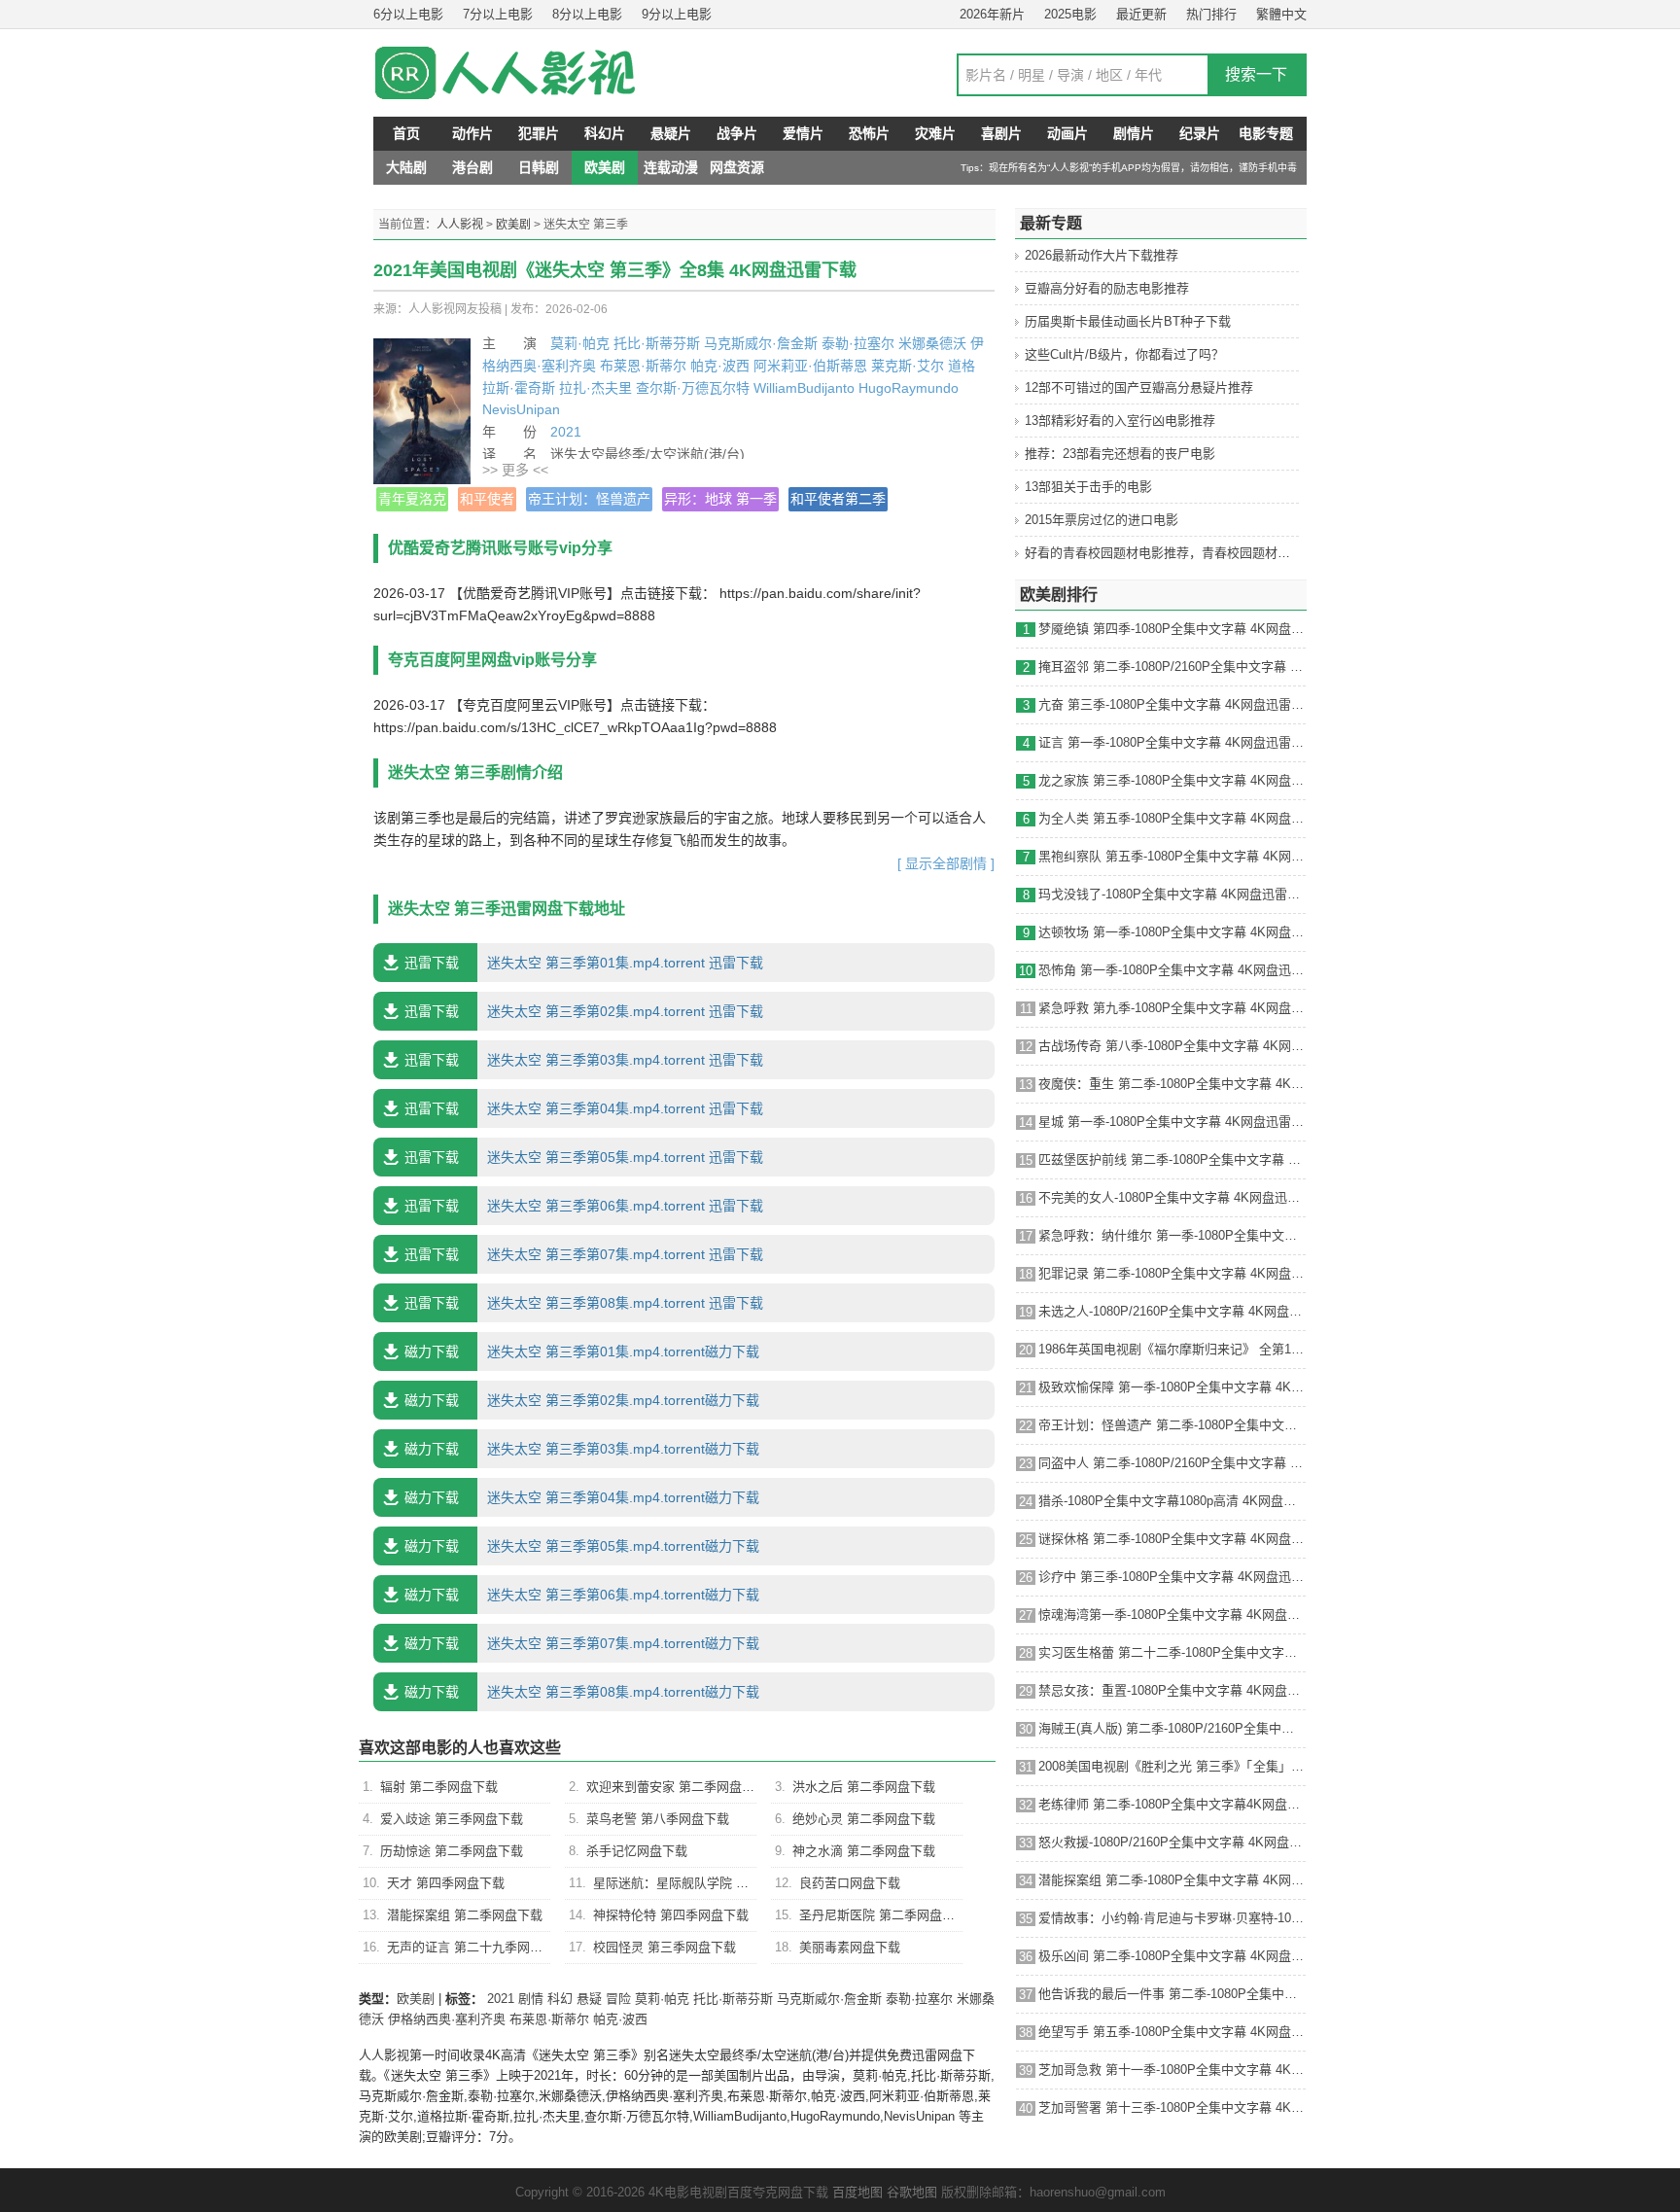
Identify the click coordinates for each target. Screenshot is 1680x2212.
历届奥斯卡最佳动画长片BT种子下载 (1128, 321)
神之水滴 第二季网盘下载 (864, 1851)
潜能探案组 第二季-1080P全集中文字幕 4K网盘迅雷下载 (1172, 1880)
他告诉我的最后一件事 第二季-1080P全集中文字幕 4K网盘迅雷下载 (1172, 1994)
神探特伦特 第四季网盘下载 (671, 1915)
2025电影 (1070, 14)
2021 (566, 432)
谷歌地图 (912, 2192)
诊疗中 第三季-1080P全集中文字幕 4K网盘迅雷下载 (1172, 1577)
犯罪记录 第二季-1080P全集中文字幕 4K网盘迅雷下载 (1172, 1273)
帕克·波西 (720, 366)
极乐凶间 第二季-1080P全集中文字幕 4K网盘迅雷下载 (1172, 1956)
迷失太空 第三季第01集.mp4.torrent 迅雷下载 (584, 963)
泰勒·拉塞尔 (858, 343)
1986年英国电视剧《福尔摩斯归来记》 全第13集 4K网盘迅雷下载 (1172, 1349)
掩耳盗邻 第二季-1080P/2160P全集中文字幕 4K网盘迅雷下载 (1172, 667)
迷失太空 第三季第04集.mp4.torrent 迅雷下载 (584, 1108)
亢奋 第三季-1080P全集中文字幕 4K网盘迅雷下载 (1172, 704)
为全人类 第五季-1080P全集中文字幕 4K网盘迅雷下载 (1172, 818)
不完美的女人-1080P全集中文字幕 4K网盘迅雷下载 (1172, 1197)
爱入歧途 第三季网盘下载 (452, 1819)
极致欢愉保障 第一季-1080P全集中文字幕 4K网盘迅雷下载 (1172, 1387)
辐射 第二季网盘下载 (439, 1787)
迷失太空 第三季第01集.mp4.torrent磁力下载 (582, 1352)
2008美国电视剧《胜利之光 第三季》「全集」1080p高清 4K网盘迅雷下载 (1172, 1766)
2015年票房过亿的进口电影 (1102, 520)
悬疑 (589, 1999)
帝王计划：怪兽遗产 (589, 499)
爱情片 (803, 133)
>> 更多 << (515, 470)
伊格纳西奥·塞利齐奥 (447, 2019)
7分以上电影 (498, 14)
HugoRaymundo (909, 388)
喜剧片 (1001, 133)
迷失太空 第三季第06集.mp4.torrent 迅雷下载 (584, 1206)
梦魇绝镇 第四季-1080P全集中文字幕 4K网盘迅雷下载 (1172, 629)
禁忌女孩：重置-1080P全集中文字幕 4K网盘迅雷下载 (1172, 1690)
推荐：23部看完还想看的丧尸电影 (1120, 454)
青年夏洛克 (412, 499)
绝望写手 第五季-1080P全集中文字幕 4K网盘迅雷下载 (1172, 2032)
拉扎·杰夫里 (595, 388)
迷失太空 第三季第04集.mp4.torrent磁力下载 (582, 1497)
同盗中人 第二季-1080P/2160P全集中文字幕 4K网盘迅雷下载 (1172, 1463)
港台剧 (472, 167)
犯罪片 (539, 133)
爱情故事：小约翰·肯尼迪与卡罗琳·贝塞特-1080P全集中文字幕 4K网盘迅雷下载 (1172, 1918)
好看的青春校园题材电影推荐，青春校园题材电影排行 (1176, 553)
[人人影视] (529, 73)
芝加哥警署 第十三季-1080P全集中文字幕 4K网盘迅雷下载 (1172, 2107)
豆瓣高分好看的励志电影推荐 (1107, 288)
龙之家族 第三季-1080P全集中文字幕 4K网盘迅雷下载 (1172, 780)
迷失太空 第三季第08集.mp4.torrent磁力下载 (582, 1692)
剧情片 (1134, 133)
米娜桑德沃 (932, 343)
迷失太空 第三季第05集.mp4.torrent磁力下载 (582, 1546)
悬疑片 (671, 133)
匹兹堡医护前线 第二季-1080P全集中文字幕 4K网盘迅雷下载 (1172, 1159)
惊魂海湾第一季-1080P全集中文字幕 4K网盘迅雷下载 (1172, 1615)
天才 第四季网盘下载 (446, 1883)
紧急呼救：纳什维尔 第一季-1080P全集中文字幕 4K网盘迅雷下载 (1172, 1235)
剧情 (531, 1999)
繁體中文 (1281, 14)
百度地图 (857, 2192)
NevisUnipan (521, 409)
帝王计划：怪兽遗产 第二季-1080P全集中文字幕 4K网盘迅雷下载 (1172, 1425)
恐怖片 (869, 133)
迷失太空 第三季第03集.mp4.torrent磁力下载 (582, 1449)
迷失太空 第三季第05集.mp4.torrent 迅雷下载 (584, 1157)
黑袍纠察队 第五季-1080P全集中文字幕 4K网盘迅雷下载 (1172, 856)
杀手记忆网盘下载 (637, 1851)
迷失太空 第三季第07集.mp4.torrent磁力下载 (582, 1643)
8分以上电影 (587, 14)
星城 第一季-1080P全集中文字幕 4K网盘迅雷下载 (1172, 1122)
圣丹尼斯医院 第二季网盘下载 (883, 1915)
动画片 (1067, 133)
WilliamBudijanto (804, 388)
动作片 (472, 133)
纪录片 (1200, 133)
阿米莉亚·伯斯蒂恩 (810, 366)
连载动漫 (671, 167)
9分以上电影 (677, 14)
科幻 (560, 1999)
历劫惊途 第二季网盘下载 (452, 1851)
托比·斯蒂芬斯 (657, 343)
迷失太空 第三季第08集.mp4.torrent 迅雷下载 (584, 1303)
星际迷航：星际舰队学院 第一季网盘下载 (709, 1883)
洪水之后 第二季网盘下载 (864, 1787)
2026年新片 (992, 14)
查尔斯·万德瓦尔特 (693, 388)
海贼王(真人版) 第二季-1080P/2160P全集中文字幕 (1172, 1728)
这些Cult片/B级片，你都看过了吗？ (1124, 354)
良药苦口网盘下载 (850, 1883)
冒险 (618, 1999)
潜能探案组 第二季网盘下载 (465, 1915)
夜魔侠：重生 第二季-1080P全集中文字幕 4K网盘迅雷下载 (1172, 1084)
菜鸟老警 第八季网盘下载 (658, 1819)
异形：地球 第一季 (720, 499)
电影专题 (1266, 133)
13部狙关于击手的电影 (1088, 487)
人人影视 (460, 225)
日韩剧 (539, 167)
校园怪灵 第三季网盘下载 (665, 1947)
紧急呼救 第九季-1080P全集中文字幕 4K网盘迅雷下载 (1172, 1008)
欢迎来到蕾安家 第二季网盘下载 (677, 1787)
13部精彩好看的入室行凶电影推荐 (1120, 421)
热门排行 (1211, 14)
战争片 (737, 133)
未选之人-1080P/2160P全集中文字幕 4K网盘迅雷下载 (1172, 1311)
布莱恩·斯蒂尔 (643, 366)
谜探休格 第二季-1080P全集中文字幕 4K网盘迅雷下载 (1172, 1539)
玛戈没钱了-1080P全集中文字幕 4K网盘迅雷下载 (1172, 894)
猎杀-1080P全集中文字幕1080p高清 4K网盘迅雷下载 (1172, 1501)
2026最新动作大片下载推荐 (1102, 255)
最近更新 (1141, 14)
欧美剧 (605, 167)
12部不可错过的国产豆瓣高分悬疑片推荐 (1139, 387)
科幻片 (605, 133)
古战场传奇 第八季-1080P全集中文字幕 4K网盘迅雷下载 (1172, 1046)
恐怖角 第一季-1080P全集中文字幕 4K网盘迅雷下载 (1172, 970)
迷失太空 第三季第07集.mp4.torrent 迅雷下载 (584, 1254)
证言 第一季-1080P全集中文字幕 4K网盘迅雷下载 (1172, 742)
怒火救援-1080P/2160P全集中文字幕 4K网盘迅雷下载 (1172, 1842)
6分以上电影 (408, 14)
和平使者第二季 (838, 499)
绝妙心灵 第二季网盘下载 (864, 1819)
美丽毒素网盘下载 (850, 1947)
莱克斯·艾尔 (908, 366)
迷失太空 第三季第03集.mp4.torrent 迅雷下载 (584, 1060)
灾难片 (935, 133)
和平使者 (487, 499)
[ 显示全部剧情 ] (946, 863)
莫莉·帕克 (580, 343)
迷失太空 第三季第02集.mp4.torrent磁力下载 (582, 1400)
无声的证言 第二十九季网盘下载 (477, 1947)
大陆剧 (406, 167)
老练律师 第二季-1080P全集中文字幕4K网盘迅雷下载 (1172, 1804)
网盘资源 (737, 167)
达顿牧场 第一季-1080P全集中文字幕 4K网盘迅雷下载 (1172, 932)
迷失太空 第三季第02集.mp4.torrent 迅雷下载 (584, 1011)
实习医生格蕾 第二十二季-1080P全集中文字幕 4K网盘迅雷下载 (1172, 1652)
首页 (406, 133)
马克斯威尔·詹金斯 (761, 343)
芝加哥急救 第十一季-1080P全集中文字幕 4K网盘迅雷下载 (1172, 2070)
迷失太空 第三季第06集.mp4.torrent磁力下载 (582, 1595)
